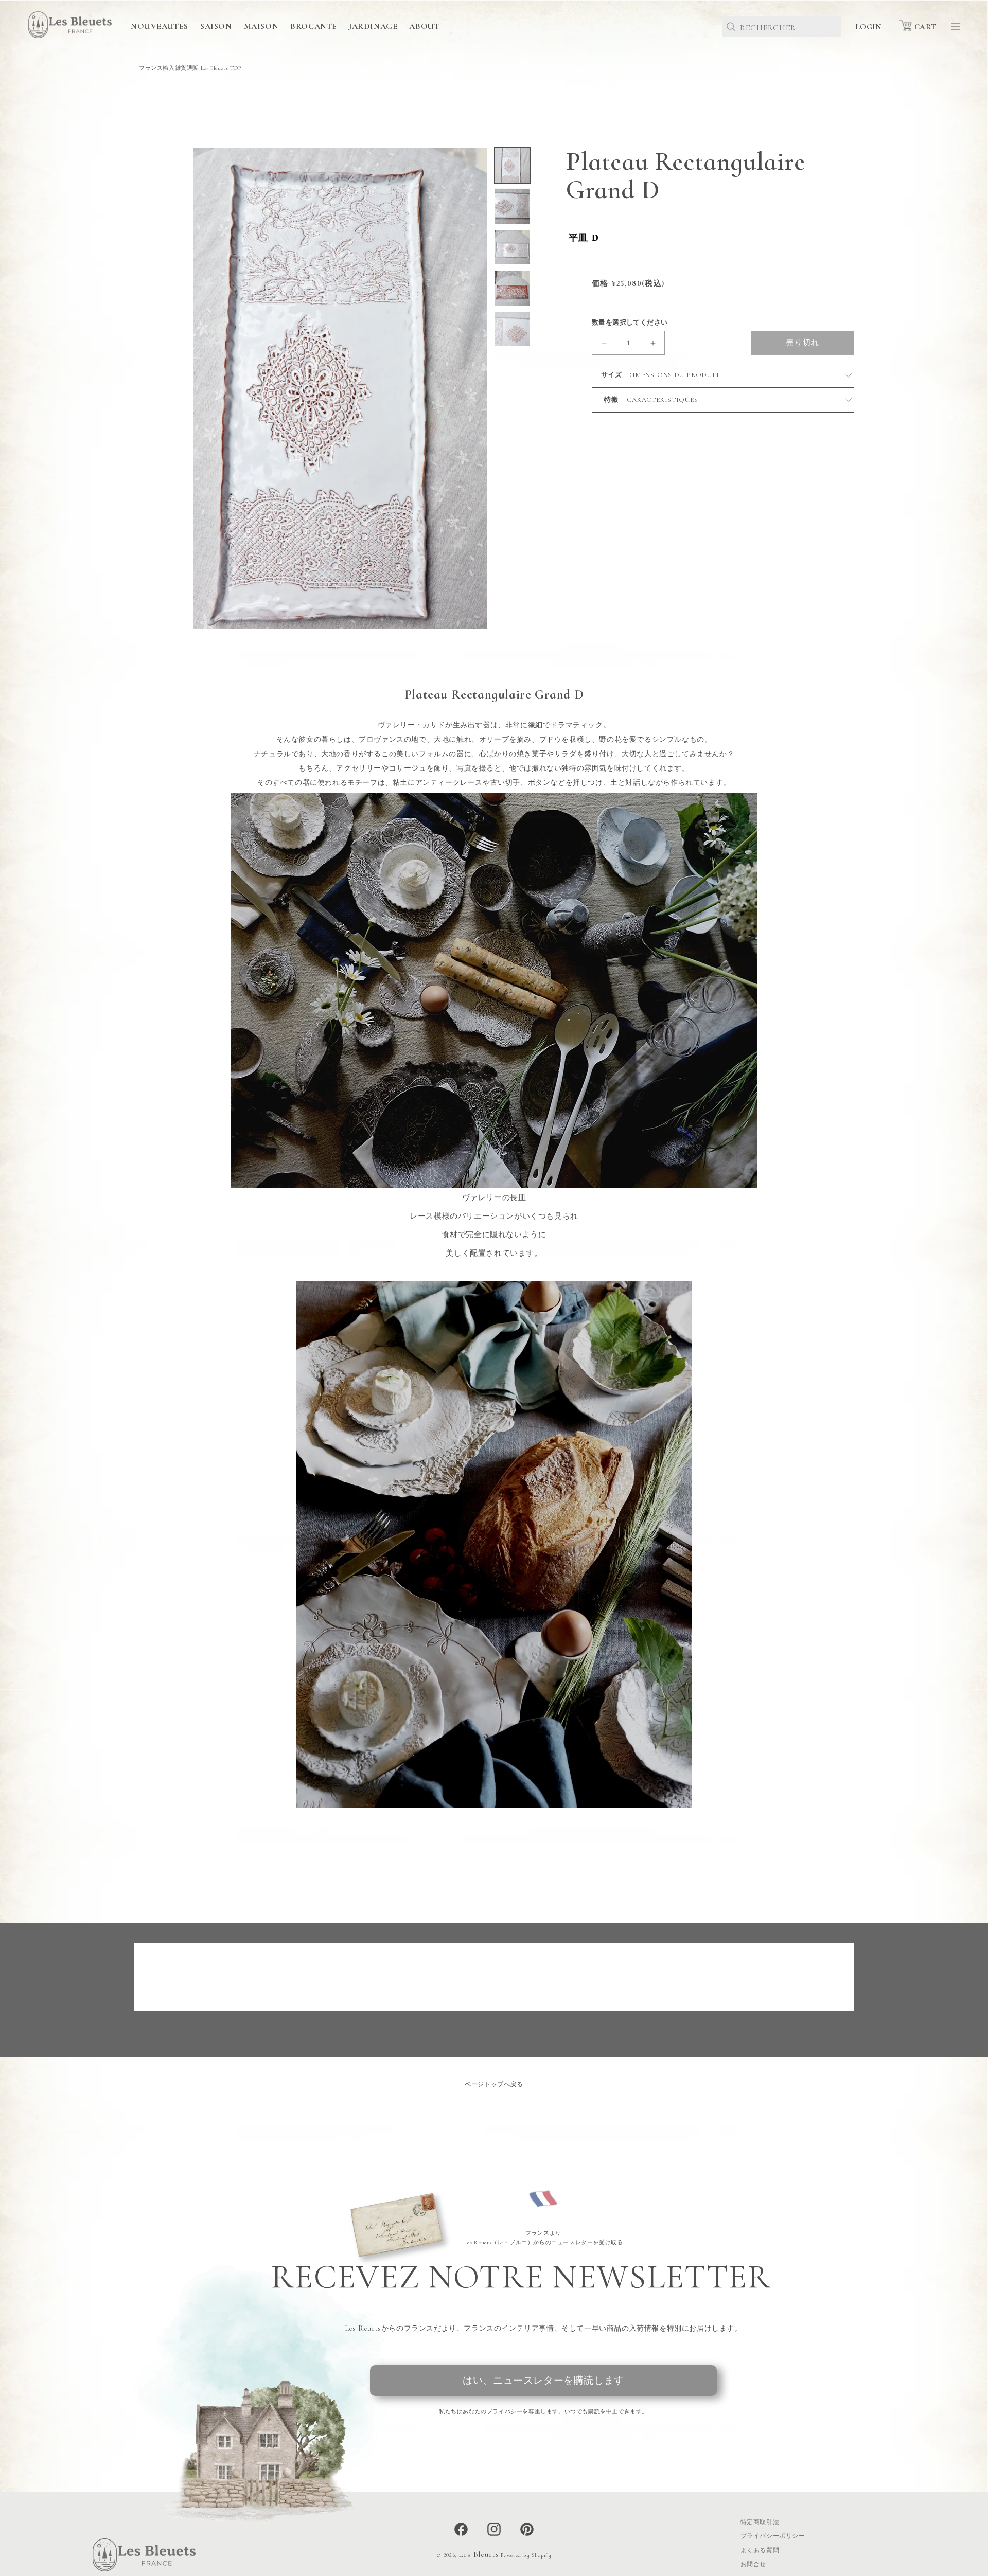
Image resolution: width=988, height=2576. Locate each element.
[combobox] (782, 27)
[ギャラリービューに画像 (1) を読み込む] (512, 165)
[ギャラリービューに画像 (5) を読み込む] (512, 329)
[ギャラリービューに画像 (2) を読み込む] (512, 207)
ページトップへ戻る (494, 2084)
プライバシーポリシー (773, 2536)
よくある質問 (760, 2550)
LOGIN (868, 27)
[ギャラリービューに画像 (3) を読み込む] (512, 247)
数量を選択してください (630, 323)
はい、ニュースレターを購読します (543, 2380)
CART (925, 27)
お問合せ (753, 2565)
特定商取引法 (760, 2522)
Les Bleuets (479, 2554)
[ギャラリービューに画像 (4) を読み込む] (512, 288)
